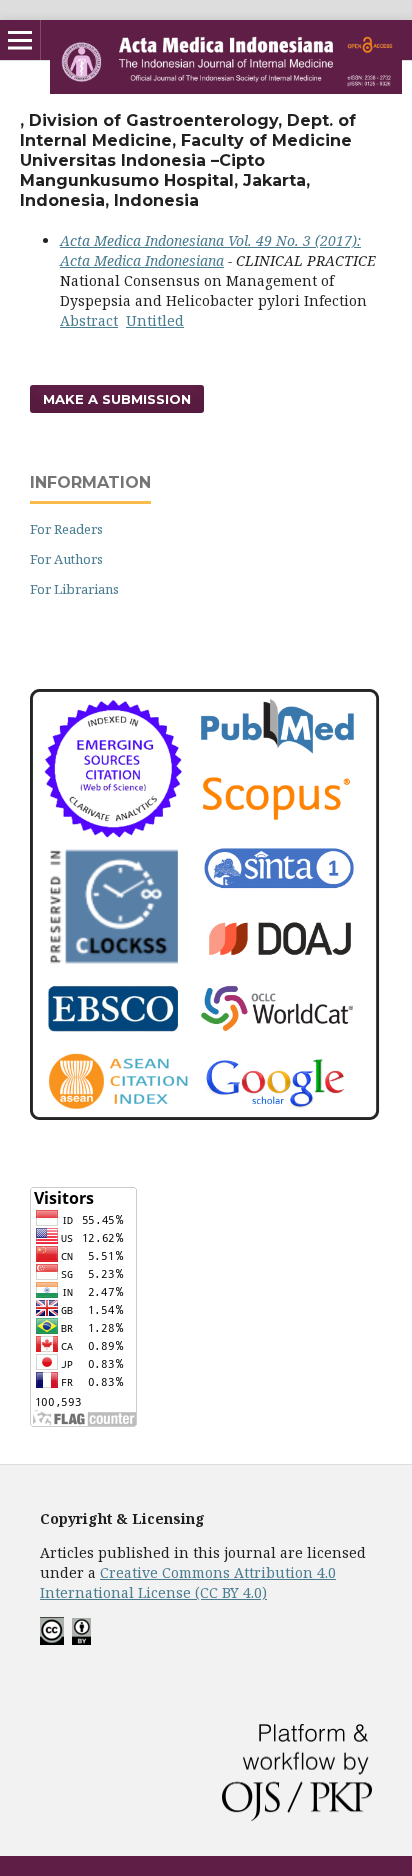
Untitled (155, 320)
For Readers (66, 529)
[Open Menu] (20, 40)
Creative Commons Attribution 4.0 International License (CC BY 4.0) (188, 1582)
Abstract (89, 320)
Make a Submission (117, 399)
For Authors (66, 559)
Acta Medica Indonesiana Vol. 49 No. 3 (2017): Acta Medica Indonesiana (210, 250)
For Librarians (74, 589)
